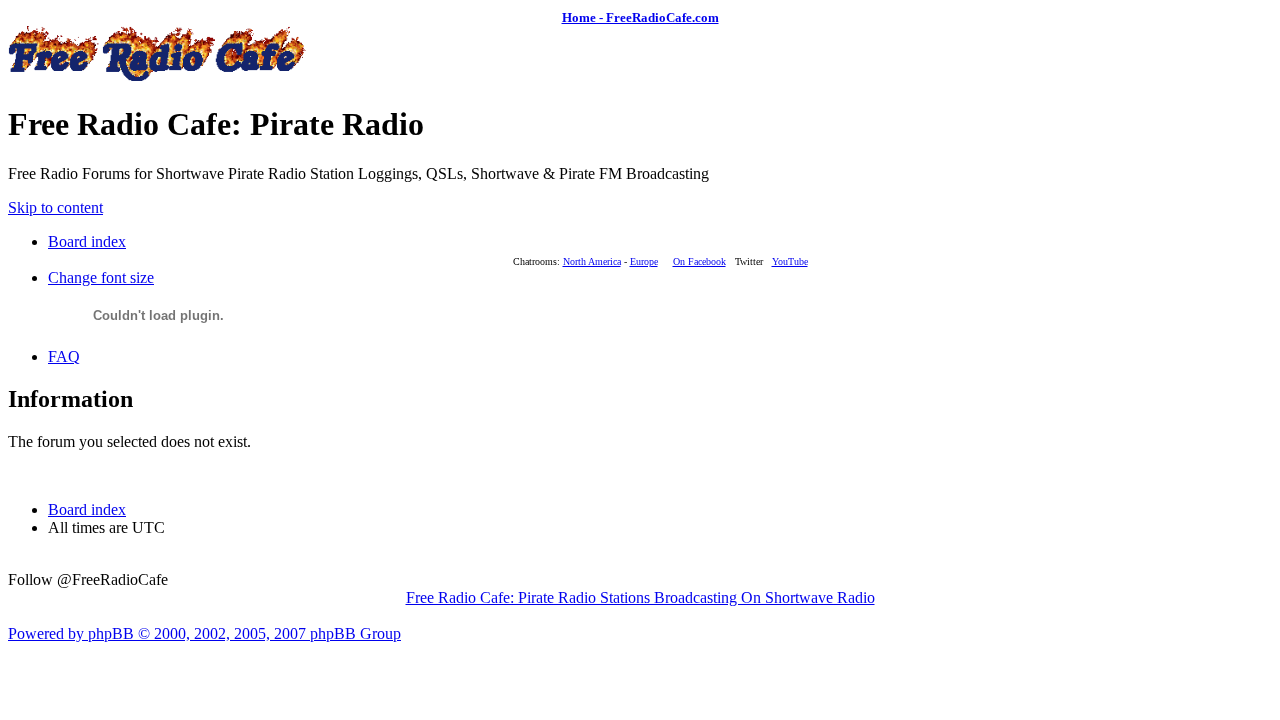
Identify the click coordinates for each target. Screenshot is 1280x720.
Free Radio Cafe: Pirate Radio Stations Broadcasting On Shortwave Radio (640, 597)
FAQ (64, 356)
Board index (87, 241)
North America (592, 261)
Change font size (101, 277)
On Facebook (699, 261)
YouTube (790, 261)
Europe (644, 261)
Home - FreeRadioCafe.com (640, 17)
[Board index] (158, 75)
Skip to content (55, 207)
